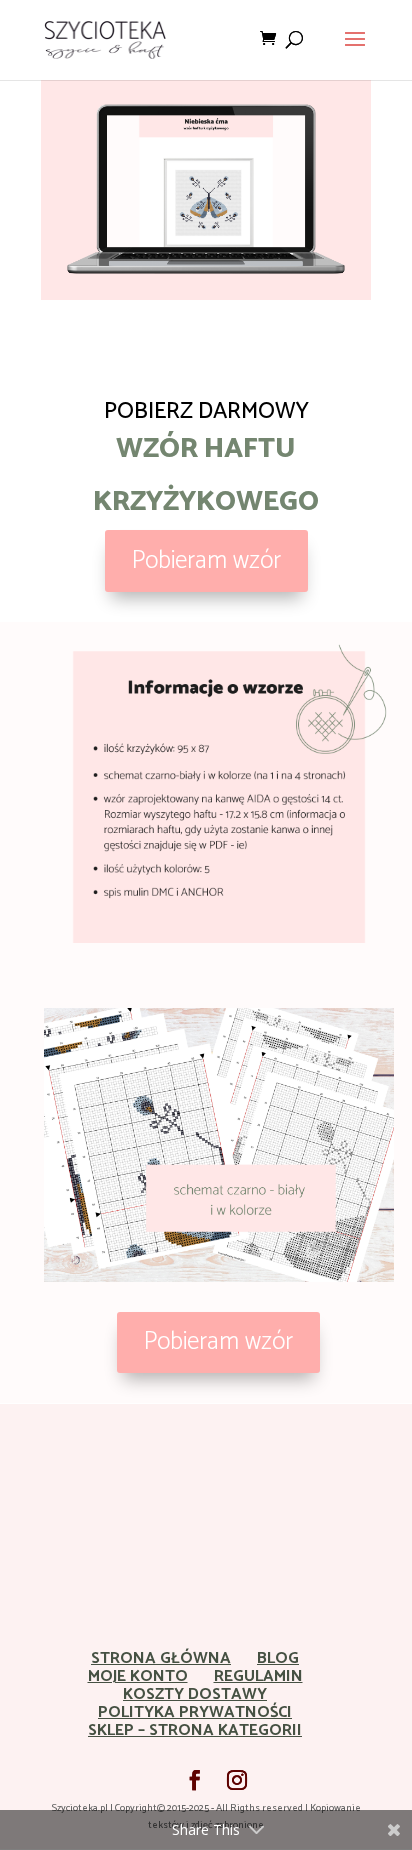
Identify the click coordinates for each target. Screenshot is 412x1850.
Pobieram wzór (206, 561)
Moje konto (138, 1676)
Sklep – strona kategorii (195, 1730)
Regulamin (258, 1676)
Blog (278, 1658)
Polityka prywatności (195, 1712)
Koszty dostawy (195, 1694)
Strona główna (161, 1658)
